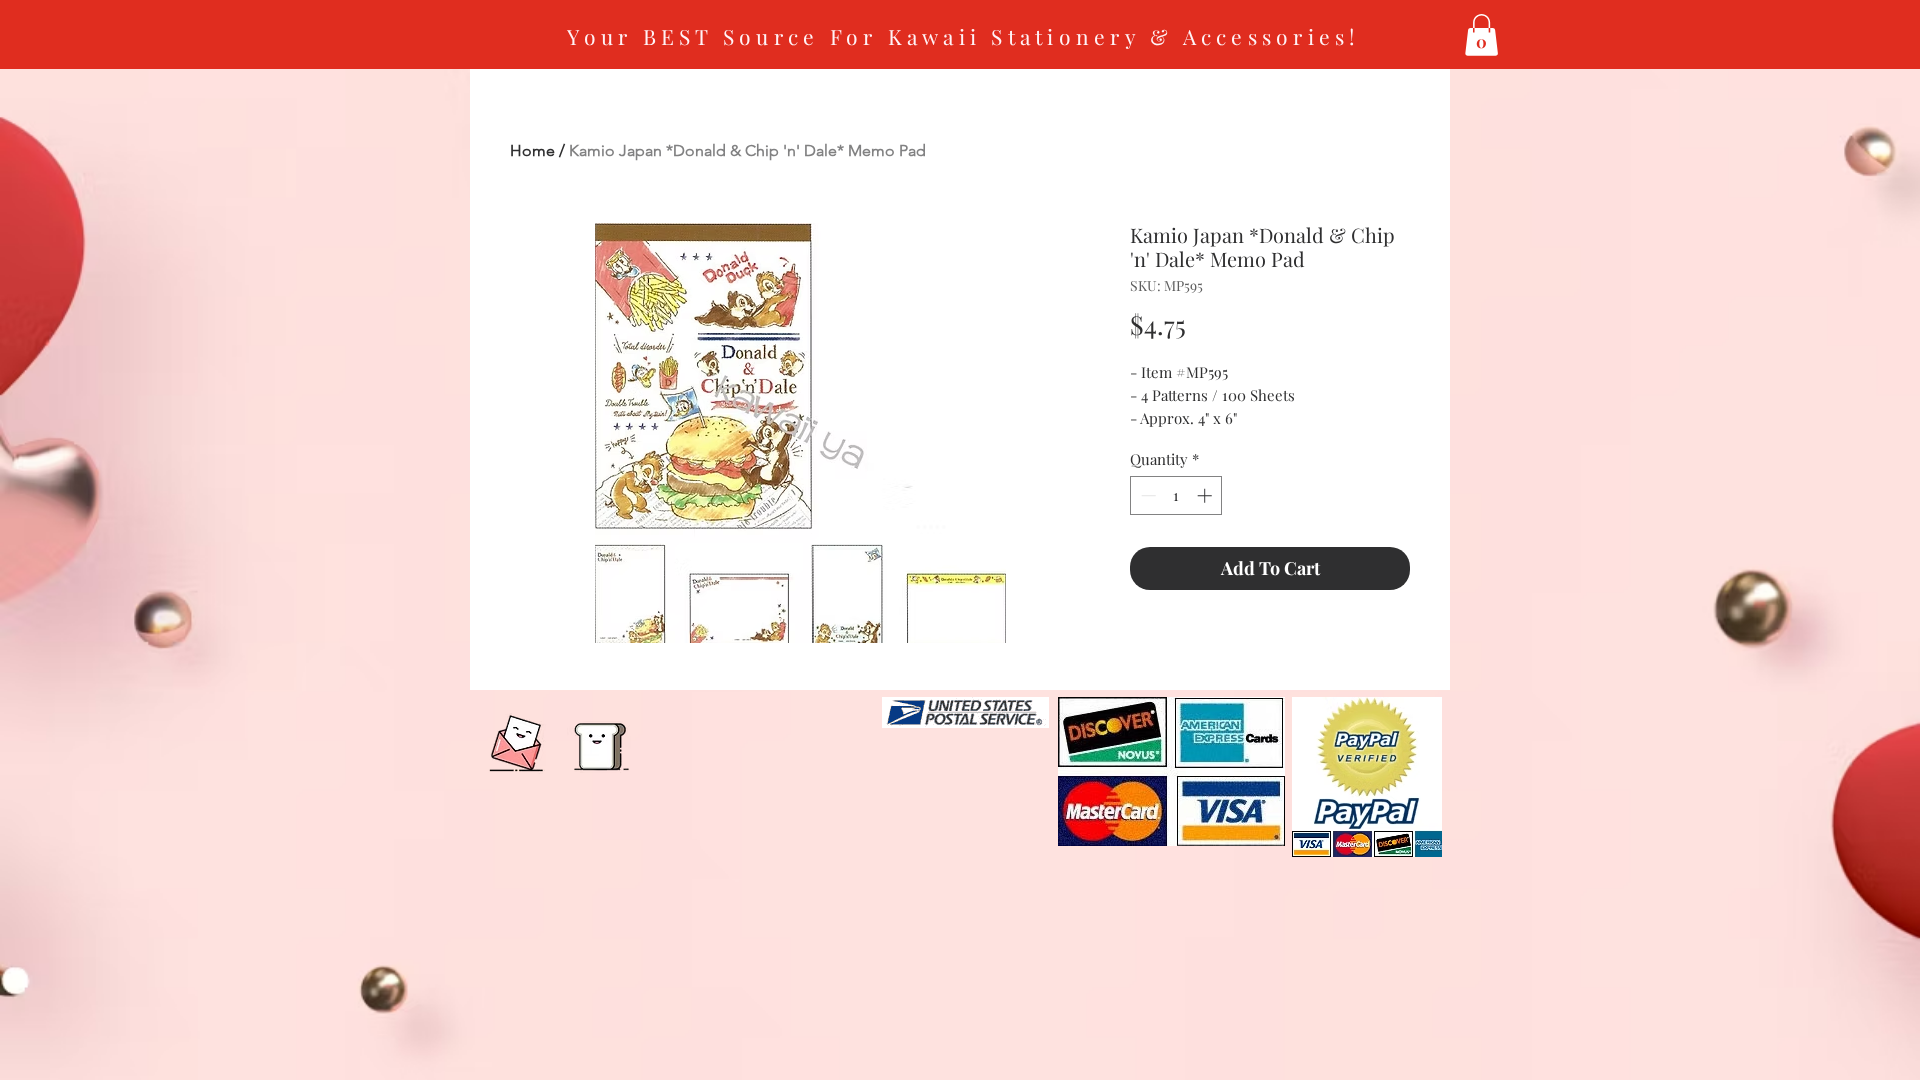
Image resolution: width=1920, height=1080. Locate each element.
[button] (1481, 35)
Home (532, 150)
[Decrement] (1146, 495)
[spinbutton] (1176, 495)
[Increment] (1206, 495)
